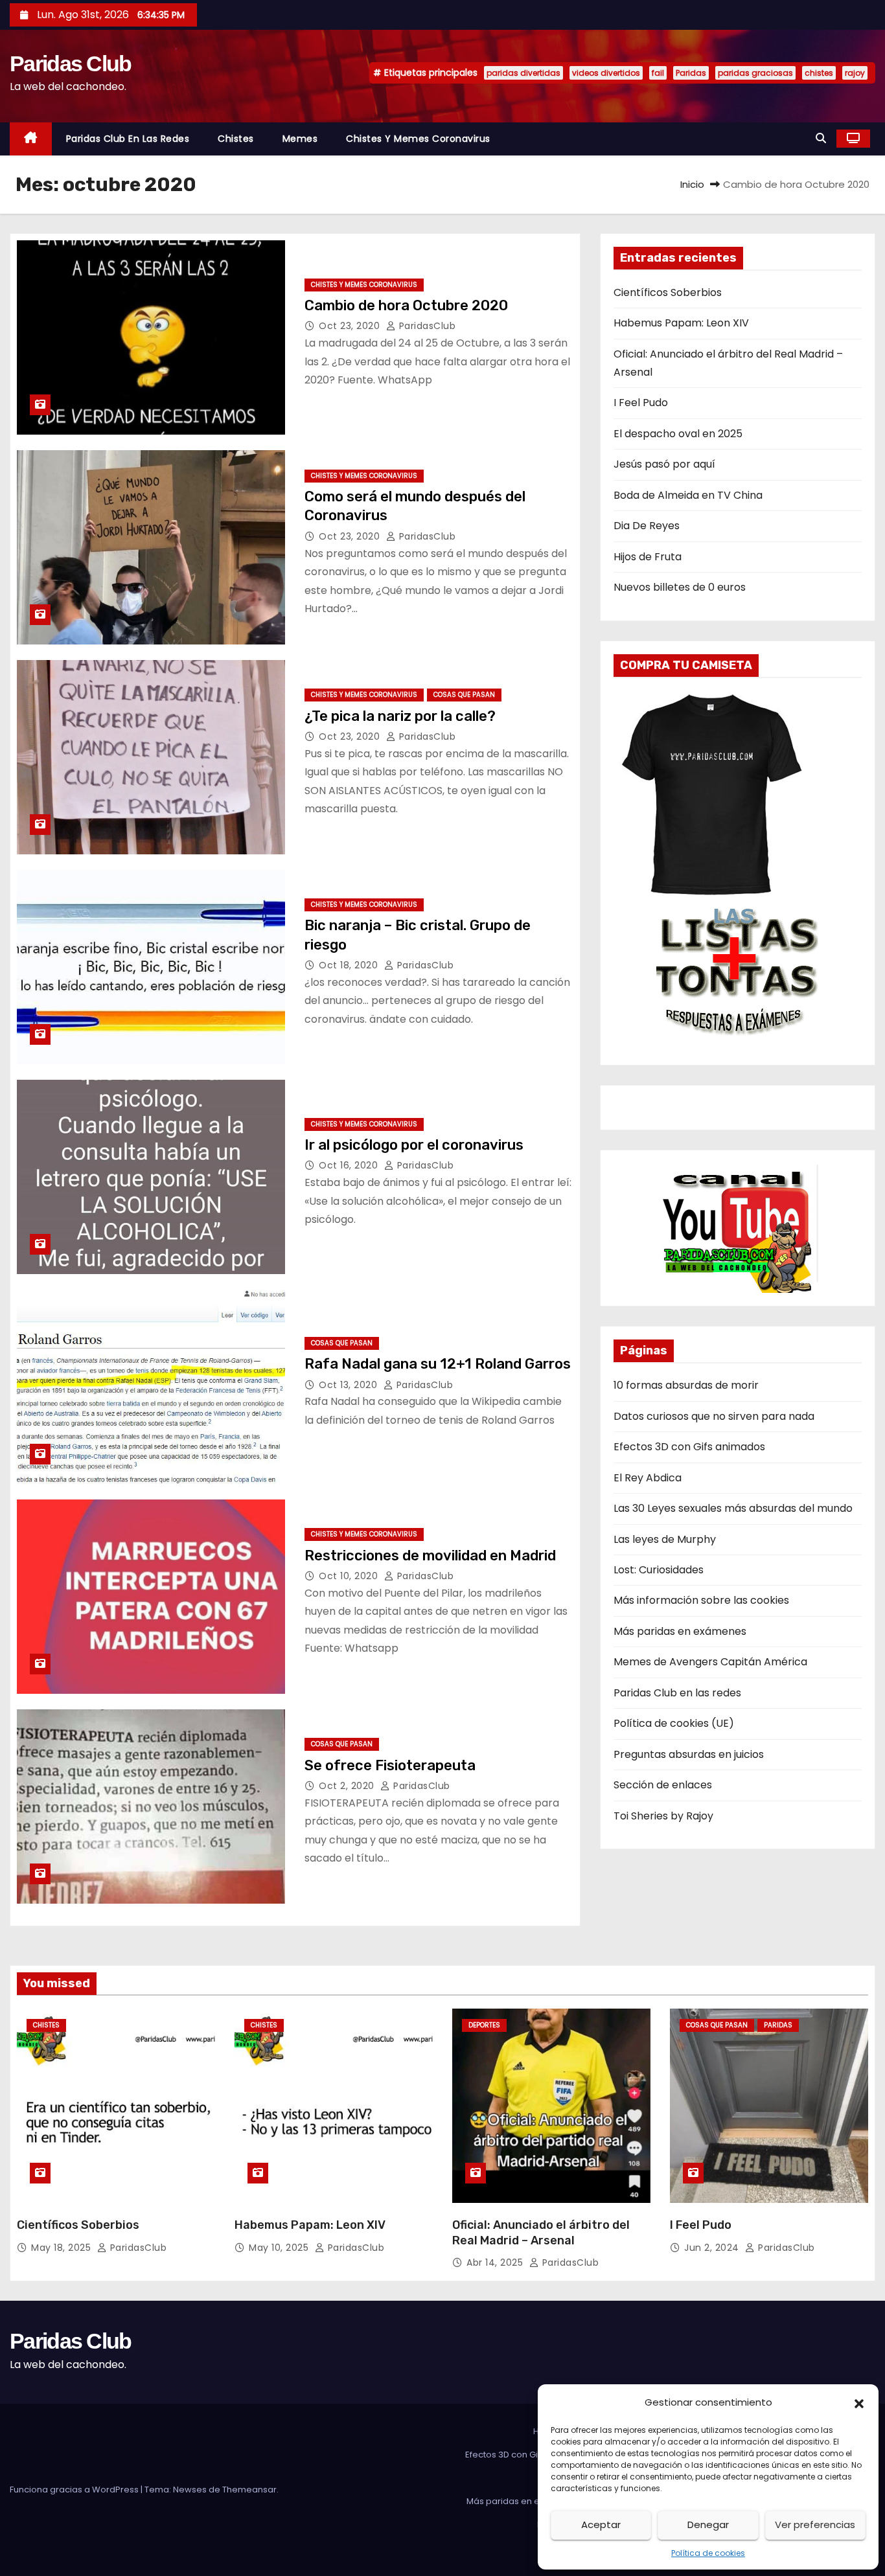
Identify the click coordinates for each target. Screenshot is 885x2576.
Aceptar (601, 2525)
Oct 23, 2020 (351, 326)
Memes (300, 139)
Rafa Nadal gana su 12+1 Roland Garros (438, 1364)
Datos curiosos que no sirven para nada (714, 1416)
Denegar (708, 2525)
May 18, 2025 (63, 2248)
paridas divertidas (523, 73)
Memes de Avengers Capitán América (710, 1662)
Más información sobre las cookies (701, 1600)
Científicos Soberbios (668, 292)
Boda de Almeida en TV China (688, 495)
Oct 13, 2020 (350, 1385)
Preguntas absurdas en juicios (689, 1754)
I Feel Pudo (641, 403)
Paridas (691, 73)
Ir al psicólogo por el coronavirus (414, 1145)
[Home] (31, 139)
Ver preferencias (815, 2525)
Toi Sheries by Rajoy (663, 1816)
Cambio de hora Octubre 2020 (406, 305)
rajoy (855, 73)
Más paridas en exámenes (680, 1631)
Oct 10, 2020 (350, 1576)
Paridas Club (71, 63)
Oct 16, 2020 (350, 1165)
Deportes (484, 2025)
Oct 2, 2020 (348, 1786)
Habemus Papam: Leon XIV (681, 323)
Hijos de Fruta (648, 557)
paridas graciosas (755, 73)
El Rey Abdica (648, 1478)
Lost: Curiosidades (659, 1570)
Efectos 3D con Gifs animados (689, 1447)
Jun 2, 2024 (713, 2248)
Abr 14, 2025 (496, 2263)
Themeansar (249, 2490)
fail (658, 73)
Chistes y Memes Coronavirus (418, 139)
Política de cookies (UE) (674, 1723)
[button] (859, 2402)
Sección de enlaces (663, 1785)
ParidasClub (426, 326)
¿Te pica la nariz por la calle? (400, 716)
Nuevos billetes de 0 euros (680, 587)
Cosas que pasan (464, 695)
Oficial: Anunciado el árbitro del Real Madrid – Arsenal (541, 2233)
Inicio (692, 184)
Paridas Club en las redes (128, 139)
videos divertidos (606, 73)
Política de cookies (708, 2553)
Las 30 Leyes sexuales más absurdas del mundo (733, 1508)
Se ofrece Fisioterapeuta (390, 1765)
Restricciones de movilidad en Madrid (430, 1556)
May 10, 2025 (280, 2248)
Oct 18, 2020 (350, 965)
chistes (819, 73)
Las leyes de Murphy (665, 1539)
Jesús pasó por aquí (664, 464)
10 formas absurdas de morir (686, 1385)
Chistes (236, 139)
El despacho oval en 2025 (678, 434)
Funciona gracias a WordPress (75, 2490)
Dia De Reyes (647, 526)
